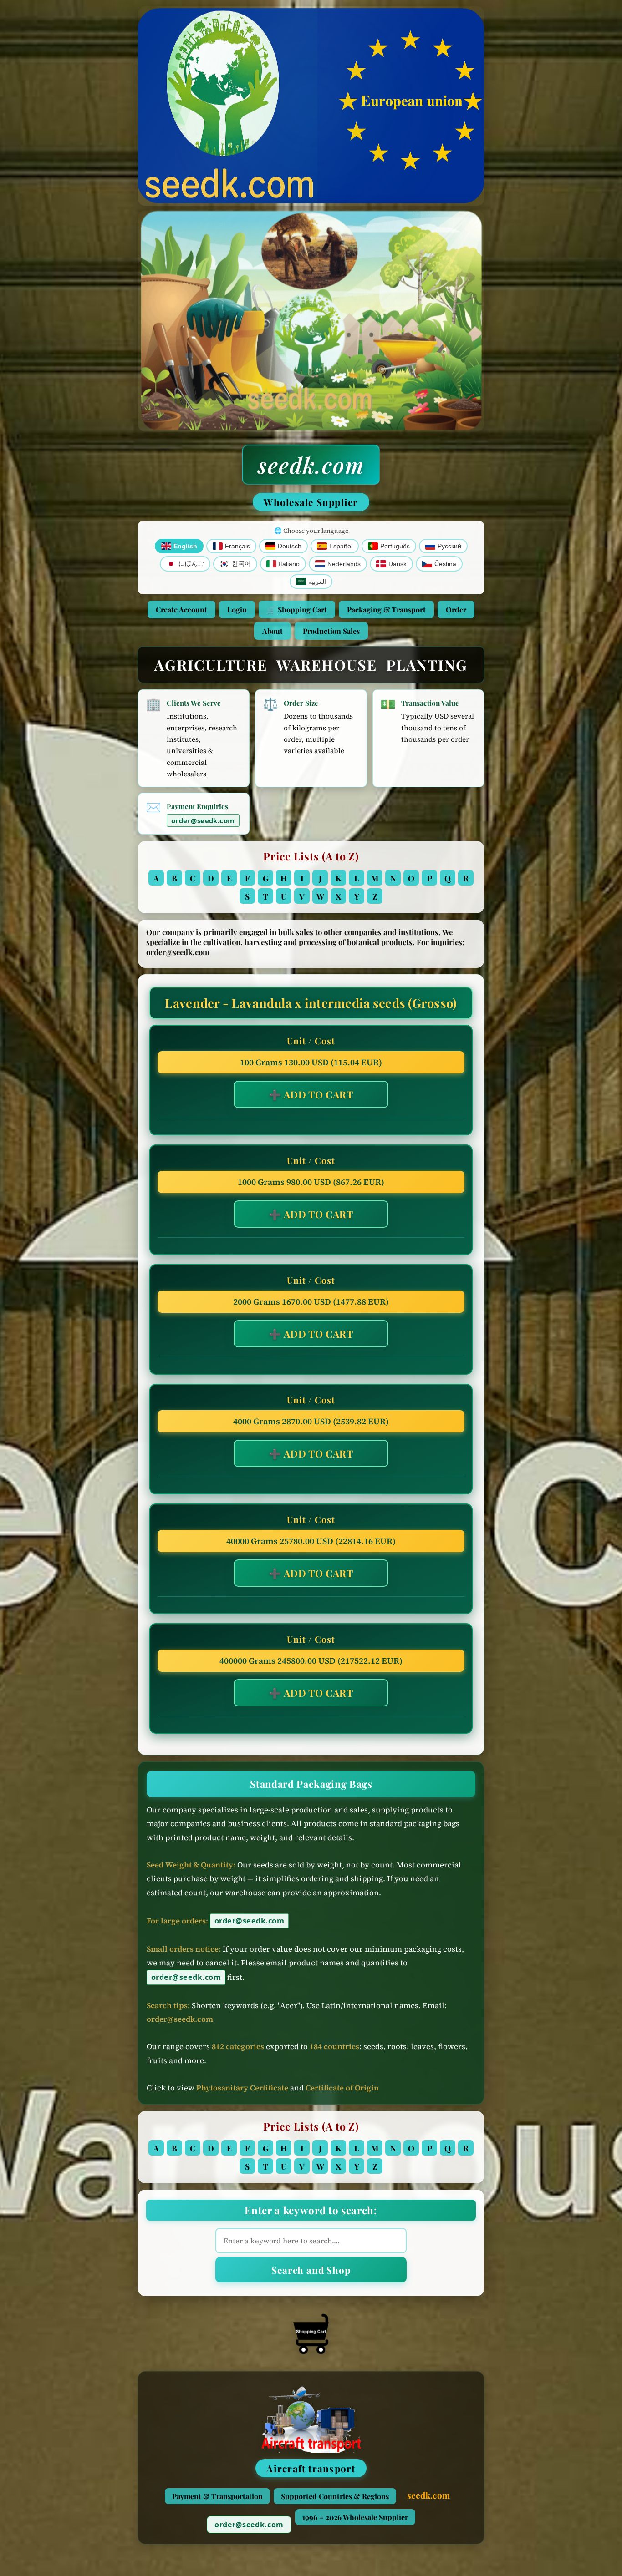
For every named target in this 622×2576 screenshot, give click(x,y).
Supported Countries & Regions (335, 2496)
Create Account (181, 610)
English (185, 546)
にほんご (191, 564)
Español (341, 546)
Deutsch (290, 546)
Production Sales (331, 631)
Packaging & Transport (386, 610)
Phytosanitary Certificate (242, 2088)
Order (456, 610)
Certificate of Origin (342, 2088)
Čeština (445, 564)
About (273, 631)
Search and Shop (311, 2270)
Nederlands (344, 564)
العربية (317, 582)
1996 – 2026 (355, 2517)
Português (395, 546)
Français (237, 546)
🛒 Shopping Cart (297, 610)
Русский (449, 546)
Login (237, 610)
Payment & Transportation (217, 2496)
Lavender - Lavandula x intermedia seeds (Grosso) (311, 1003)
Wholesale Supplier (311, 502)
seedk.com (311, 465)
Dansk (398, 564)
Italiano (289, 564)
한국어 (241, 564)
